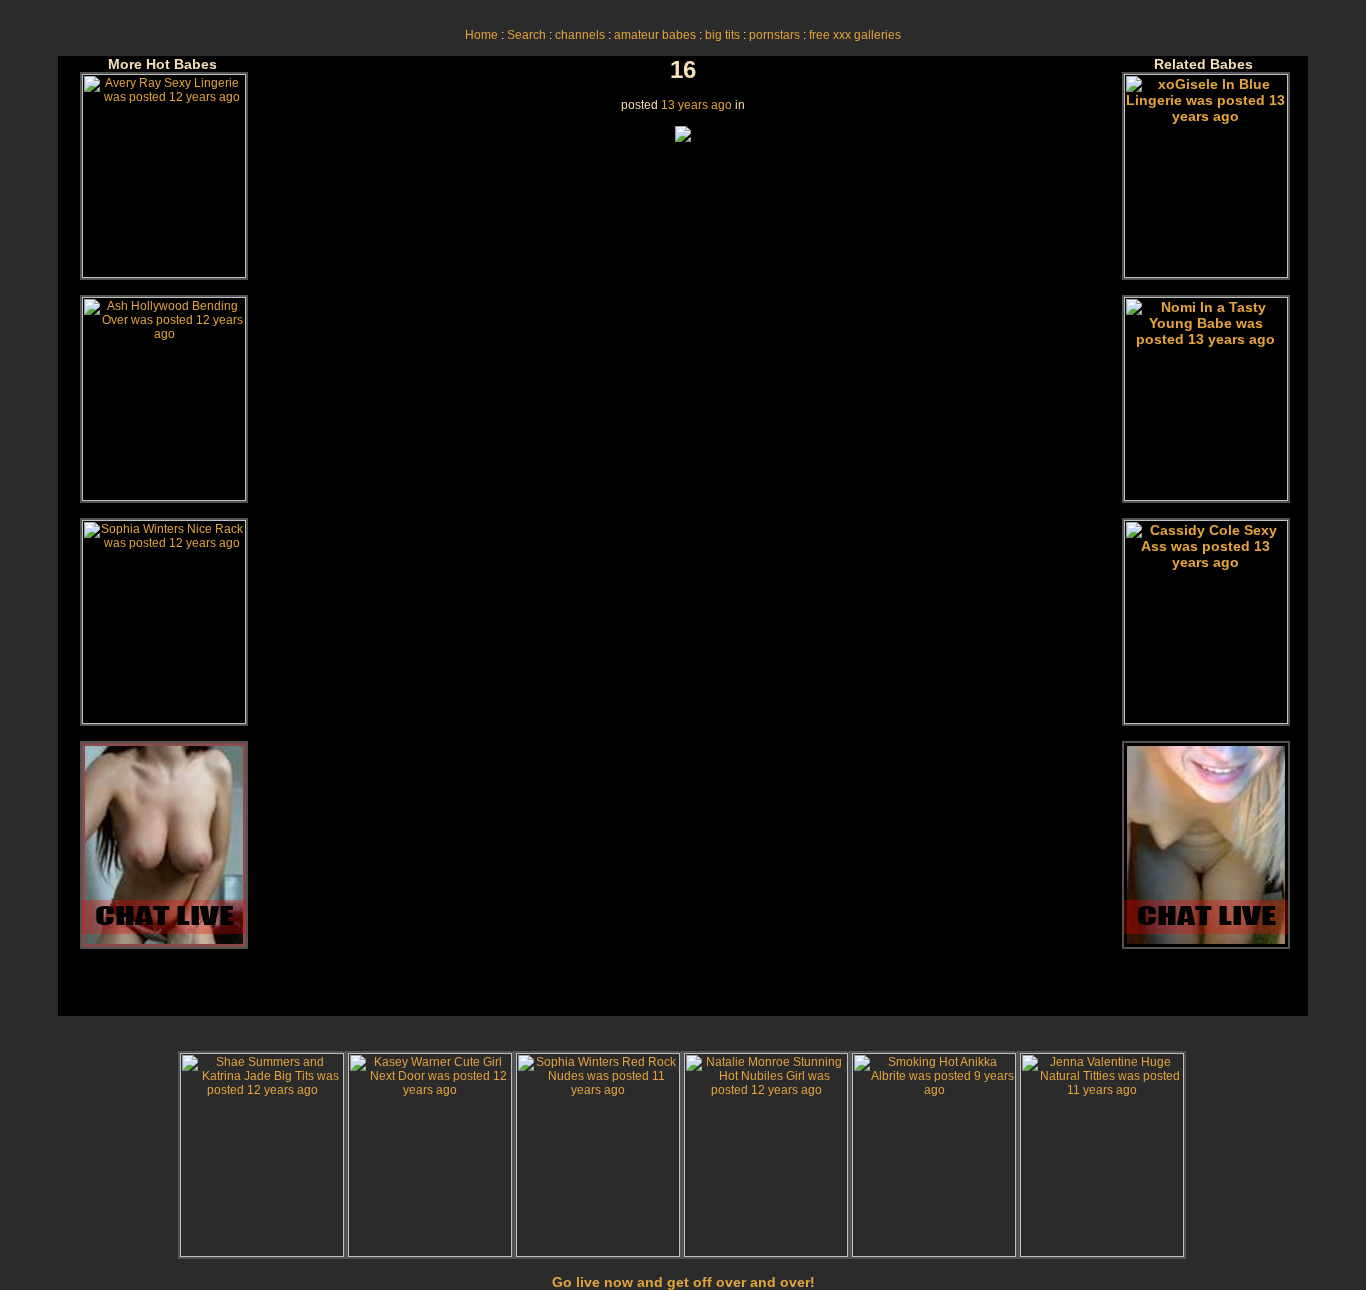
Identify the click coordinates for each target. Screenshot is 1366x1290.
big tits (722, 35)
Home (481, 35)
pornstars (774, 35)
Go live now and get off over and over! (683, 1282)
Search (526, 35)
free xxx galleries (855, 35)
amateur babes (655, 35)
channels (580, 35)
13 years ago (696, 105)
